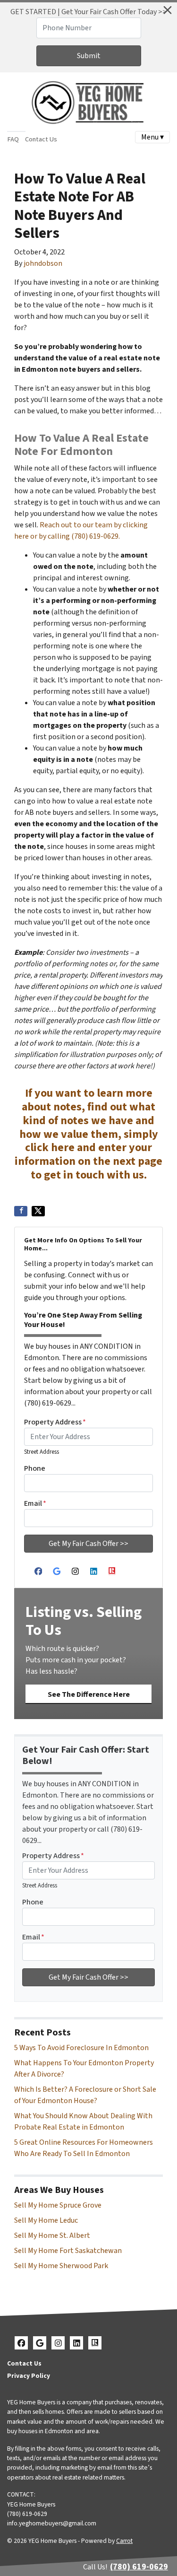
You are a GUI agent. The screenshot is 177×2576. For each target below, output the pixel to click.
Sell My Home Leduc (46, 2220)
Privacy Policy (29, 2376)
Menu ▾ (152, 137)
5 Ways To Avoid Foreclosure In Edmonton (81, 2048)
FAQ (13, 139)
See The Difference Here (89, 1694)
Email (35, 1503)
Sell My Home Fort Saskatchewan (68, 2251)
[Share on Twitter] (38, 1211)
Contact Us (41, 139)
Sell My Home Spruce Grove (58, 2205)
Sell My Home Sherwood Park (61, 2266)
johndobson (43, 263)
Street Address (42, 1452)
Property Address (55, 1422)
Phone (35, 1468)
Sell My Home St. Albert (52, 2235)
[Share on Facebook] (21, 1211)
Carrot (124, 2541)
